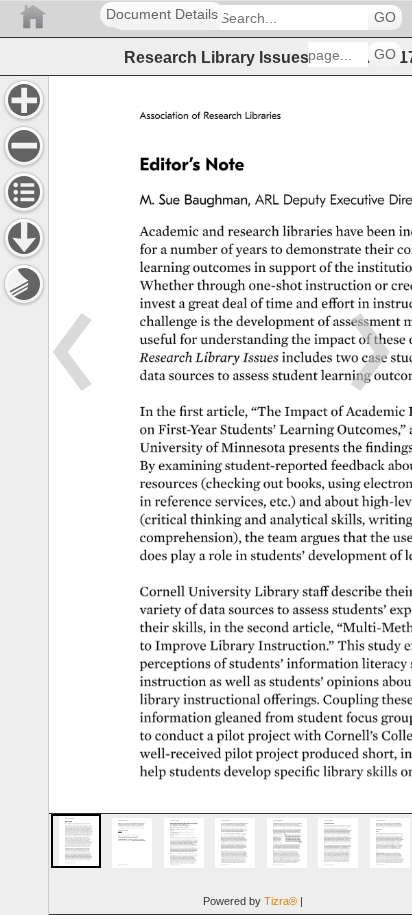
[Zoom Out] (24, 146)
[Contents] (24, 192)
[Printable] (24, 284)
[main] (230, 495)
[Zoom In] (24, 100)
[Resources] (24, 238)
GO (385, 17)
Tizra (280, 901)
